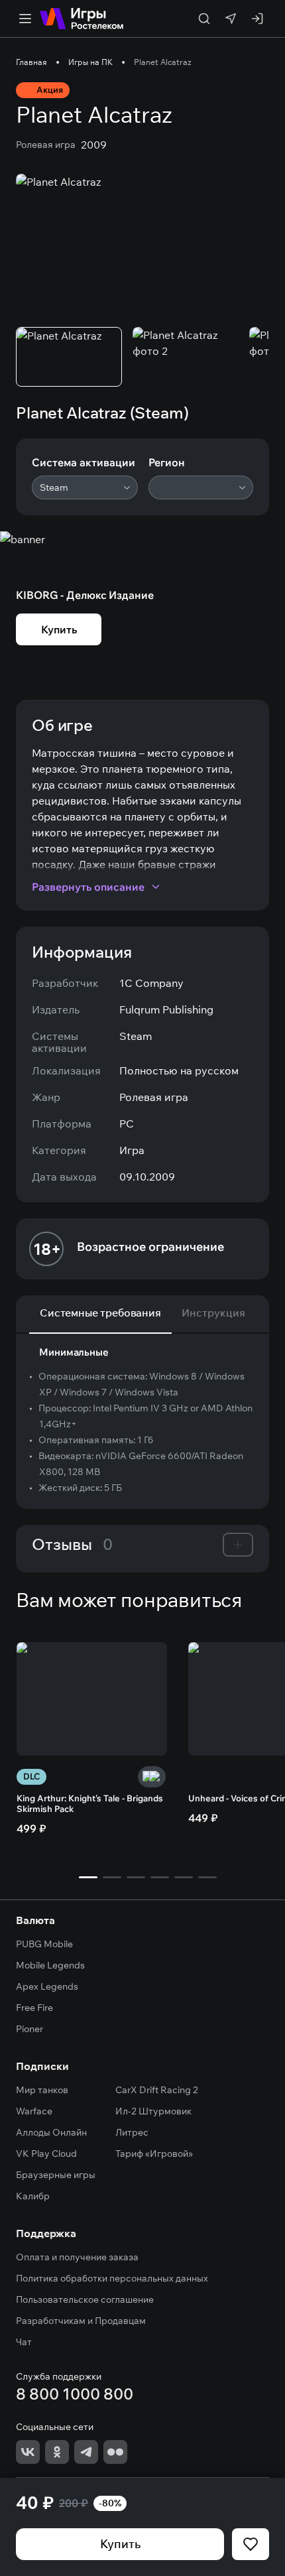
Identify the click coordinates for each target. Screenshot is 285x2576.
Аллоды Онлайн (51, 2132)
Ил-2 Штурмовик (153, 2111)
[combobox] (85, 487)
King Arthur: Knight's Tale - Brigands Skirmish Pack (90, 1803)
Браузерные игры (56, 2175)
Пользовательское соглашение (85, 2299)
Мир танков (42, 2090)
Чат (24, 2342)
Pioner (29, 2029)
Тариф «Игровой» (154, 2154)
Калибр (33, 2196)
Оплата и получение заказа (77, 2257)
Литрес (132, 2132)
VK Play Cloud (46, 2154)
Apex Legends (47, 1986)
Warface (34, 2111)
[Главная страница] (82, 19)
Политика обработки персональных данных (112, 2278)
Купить (120, 2544)
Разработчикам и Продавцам (81, 2321)
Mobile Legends (50, 1965)
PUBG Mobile (44, 1944)
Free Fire (34, 2008)
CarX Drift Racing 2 (157, 2090)
